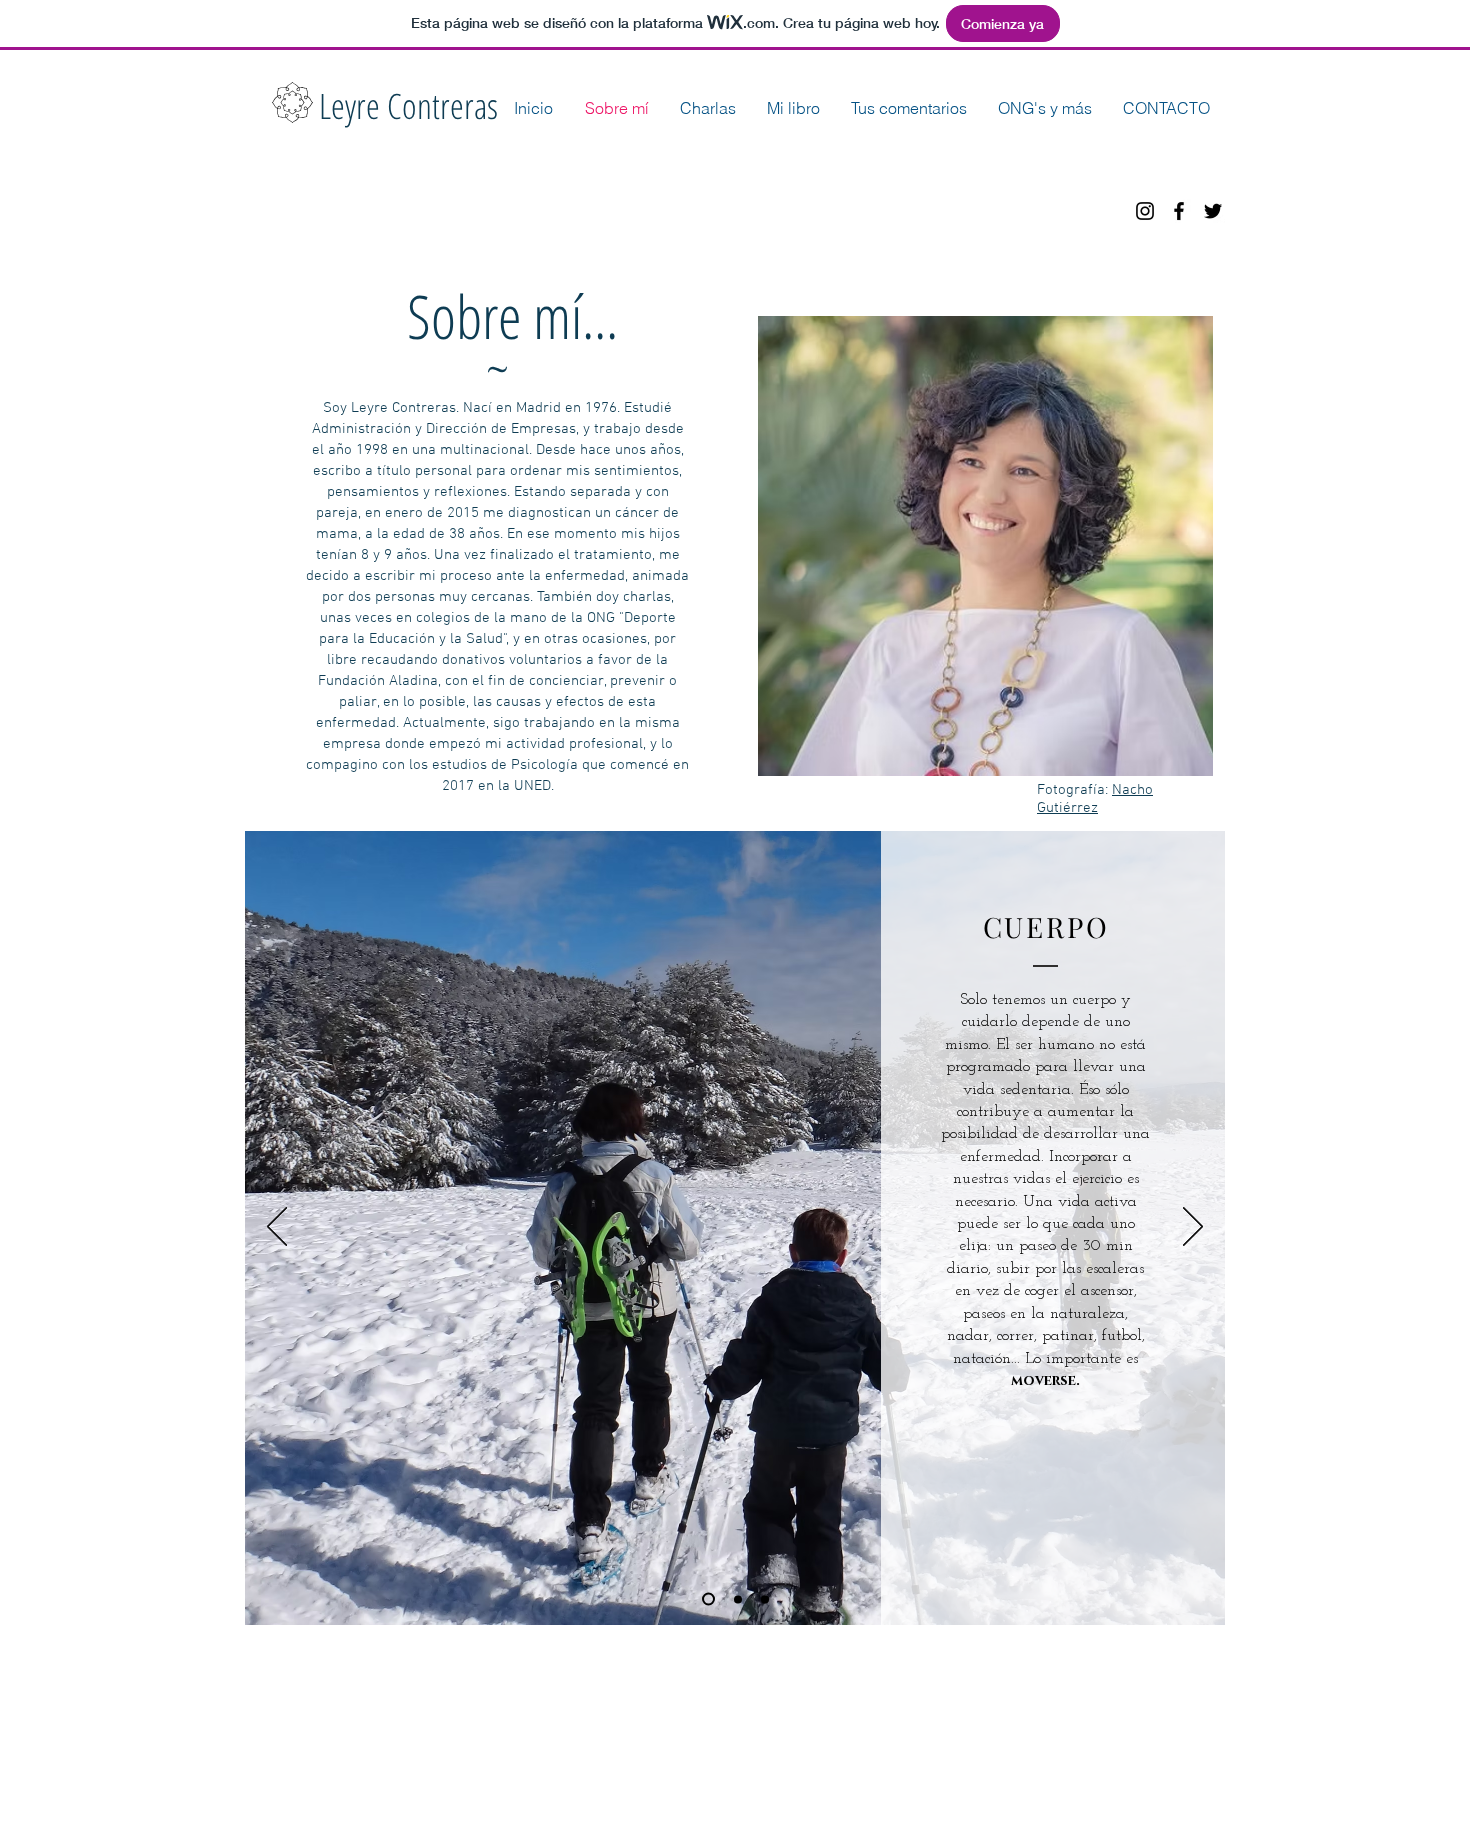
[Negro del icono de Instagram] (1145, 211)
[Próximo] (1193, 1228)
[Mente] (765, 1599)
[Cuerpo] (708, 1599)
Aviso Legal (589, 1716)
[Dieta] (738, 1599)
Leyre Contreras (408, 105)
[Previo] (277, 1228)
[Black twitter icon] (1213, 211)
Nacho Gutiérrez (1095, 799)
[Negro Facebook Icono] (1179, 211)
